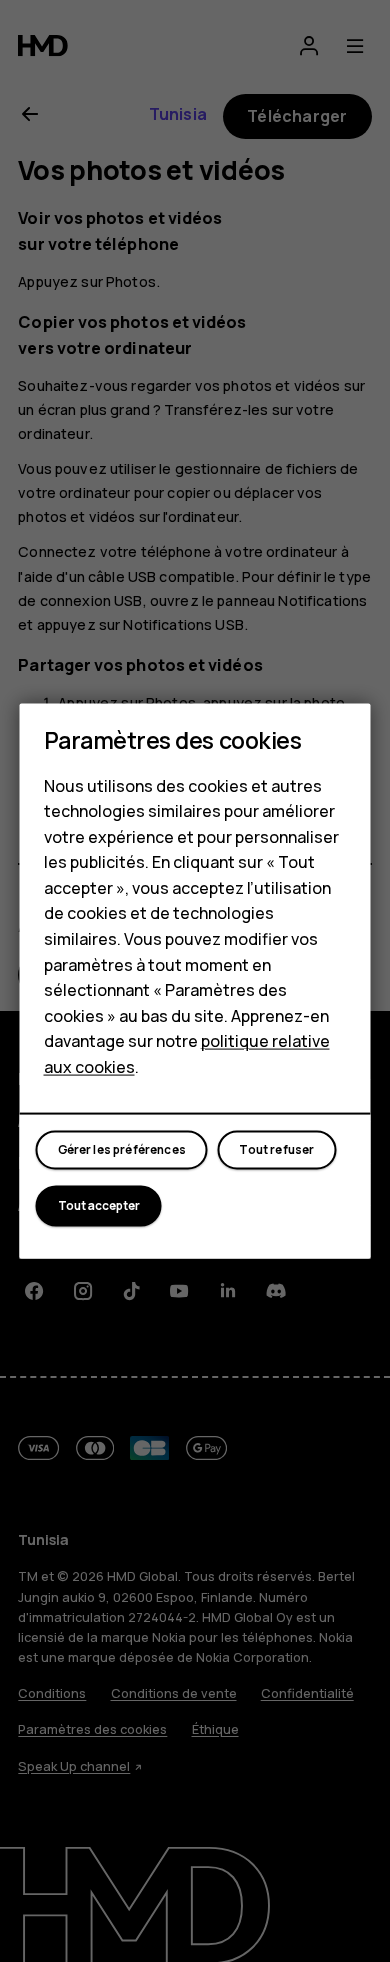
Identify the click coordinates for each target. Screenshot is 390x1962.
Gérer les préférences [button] (122, 1150)
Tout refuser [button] (276, 1150)
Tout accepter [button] (99, 1206)
